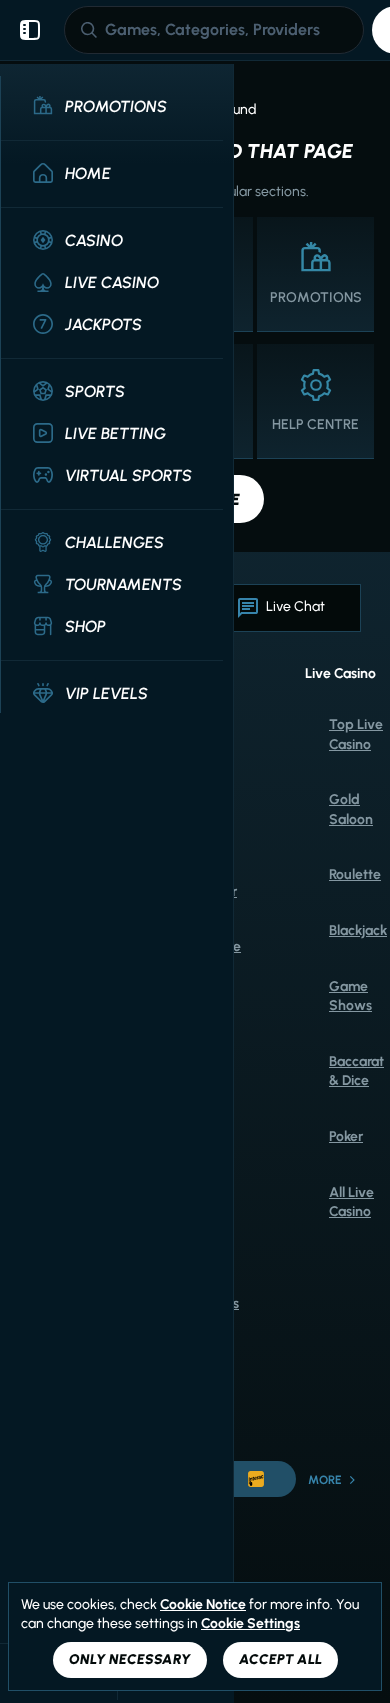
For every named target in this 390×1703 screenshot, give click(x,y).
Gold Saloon (351, 809)
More (325, 1480)
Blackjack (358, 930)
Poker (346, 1136)
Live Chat (295, 606)
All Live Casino (351, 1202)
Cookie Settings (250, 1624)
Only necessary (130, 1659)
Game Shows (350, 996)
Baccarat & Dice (356, 1071)
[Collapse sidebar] (30, 30)
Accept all (280, 1659)
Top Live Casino (356, 734)
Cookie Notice (203, 1604)
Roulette (355, 874)
